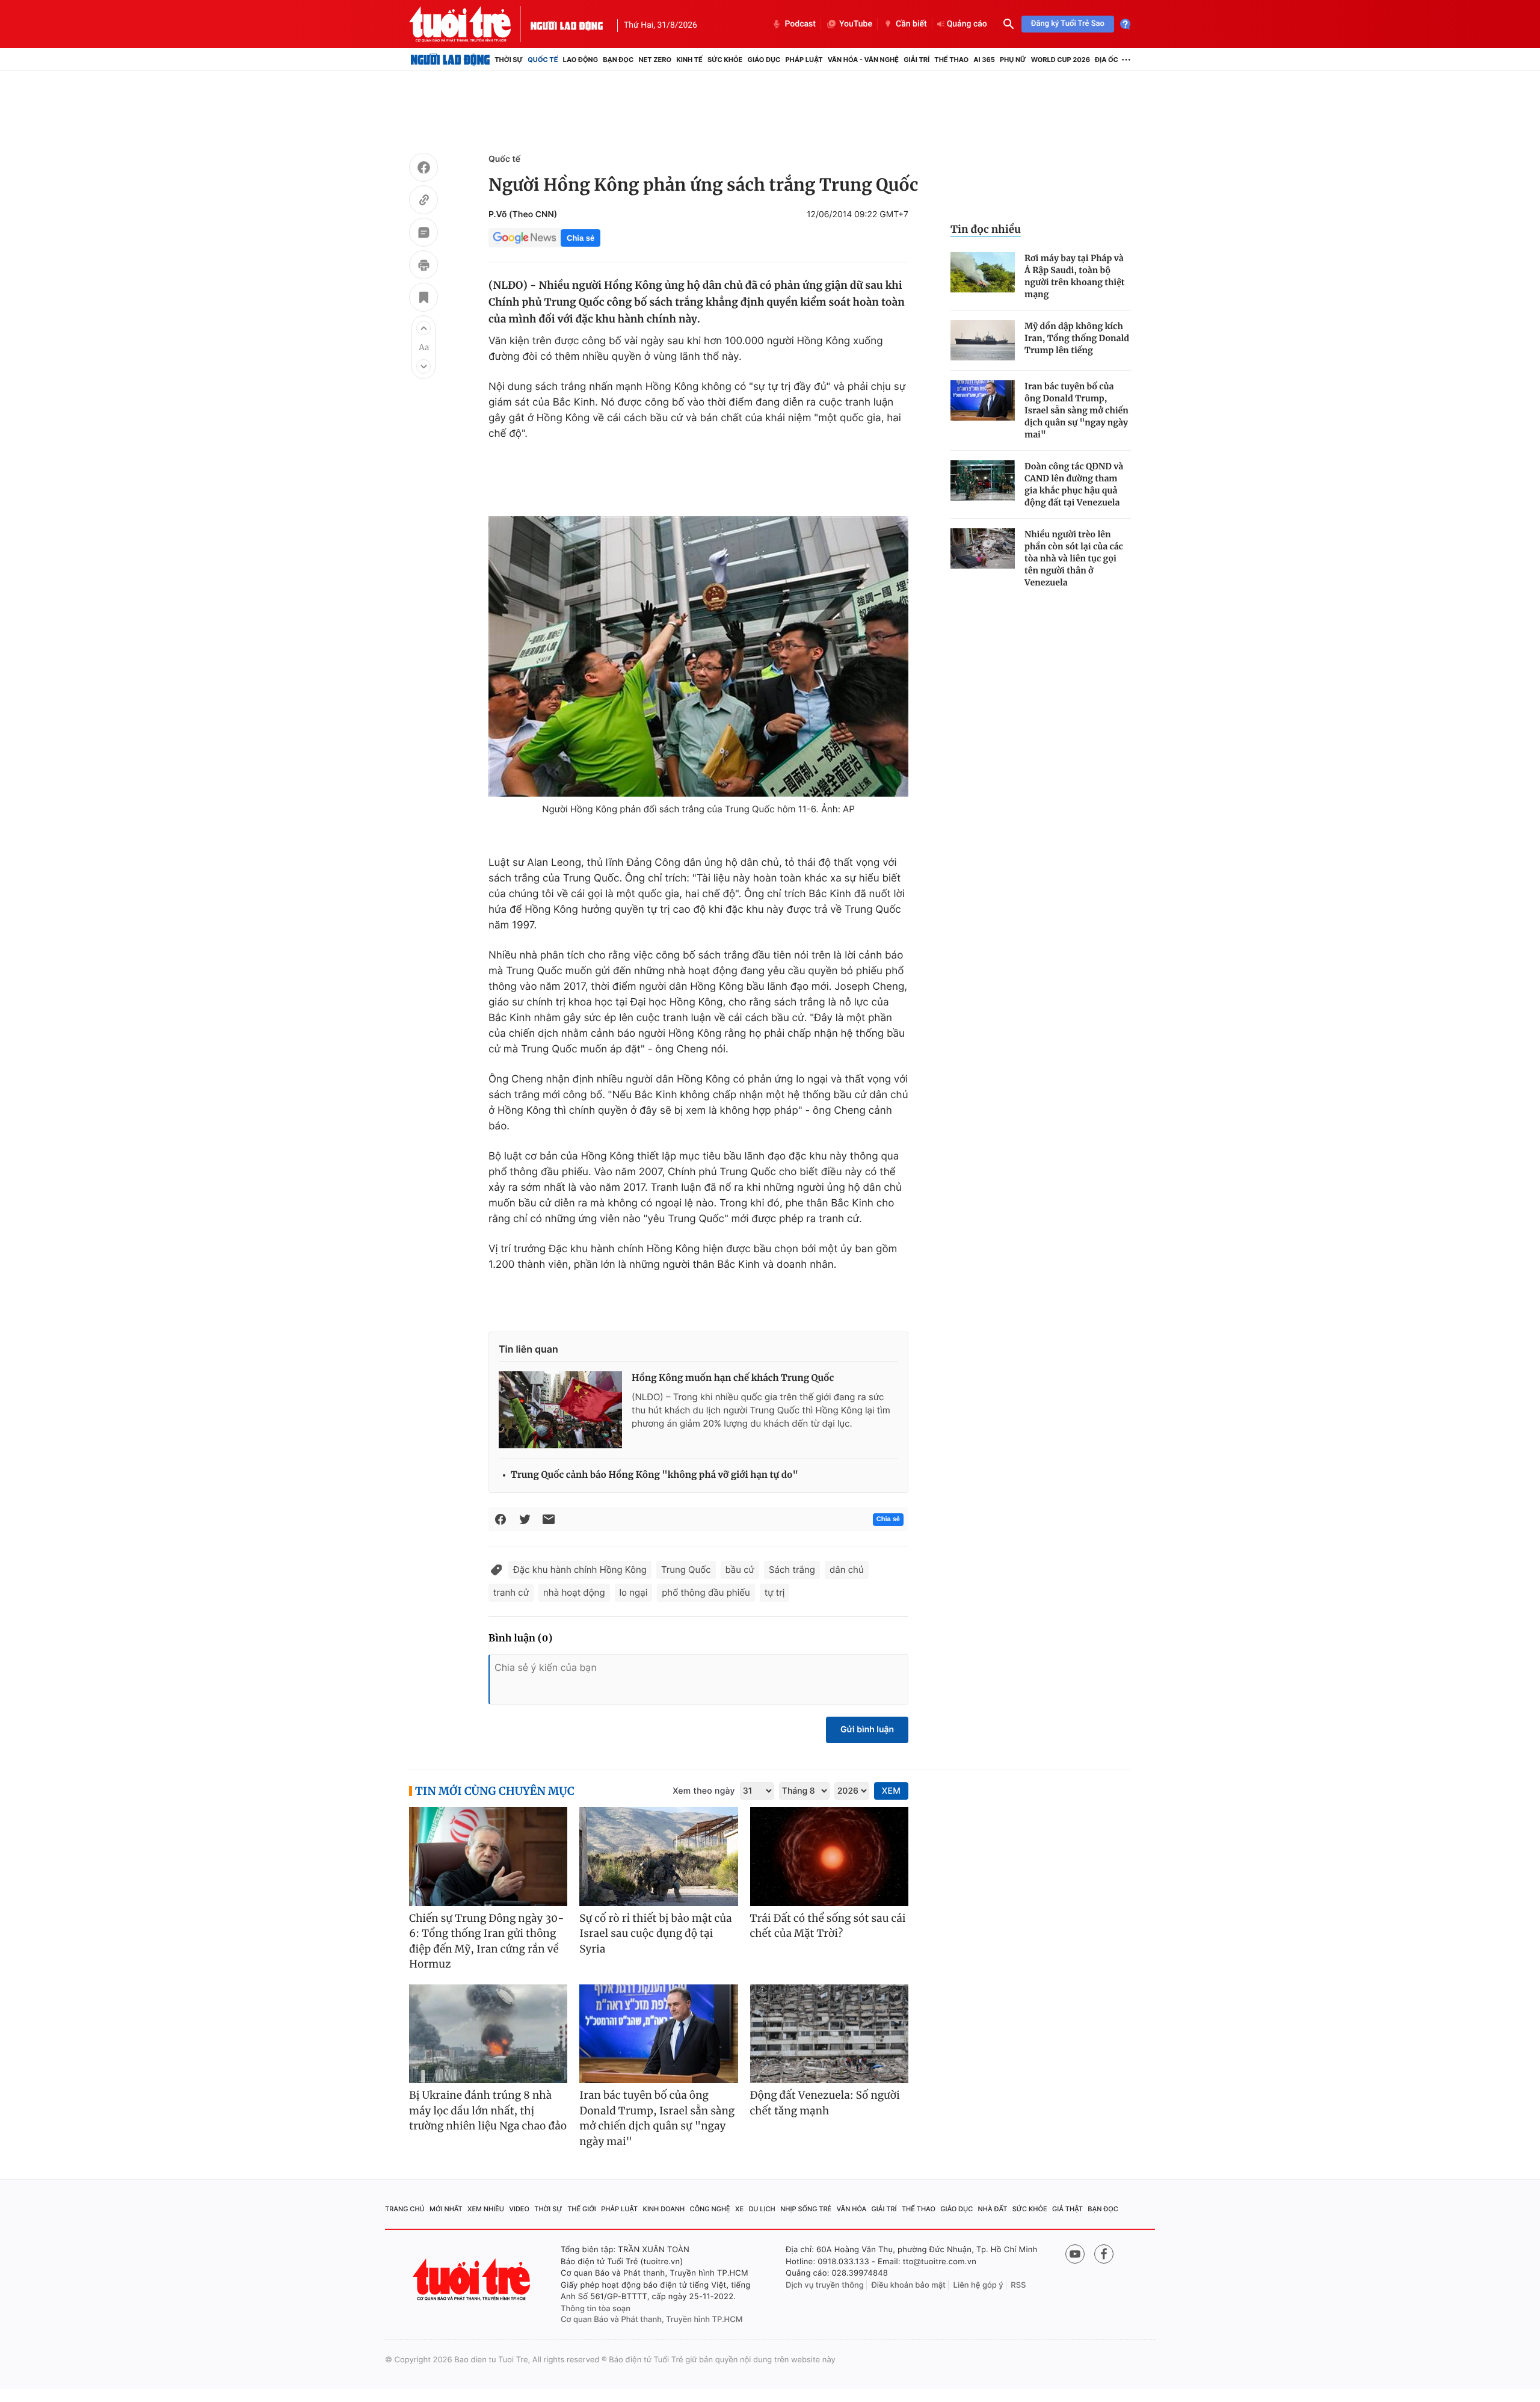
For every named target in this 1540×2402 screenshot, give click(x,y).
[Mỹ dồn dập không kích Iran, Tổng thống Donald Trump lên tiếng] (983, 340)
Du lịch (762, 2209)
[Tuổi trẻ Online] (473, 2280)
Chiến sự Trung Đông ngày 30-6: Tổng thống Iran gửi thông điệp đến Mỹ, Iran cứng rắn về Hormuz (487, 1941)
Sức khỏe (725, 60)
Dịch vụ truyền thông (825, 2285)
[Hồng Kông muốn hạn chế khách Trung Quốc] (560, 1410)
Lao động (581, 60)
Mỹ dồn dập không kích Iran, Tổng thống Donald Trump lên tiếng (1077, 338)
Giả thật (1067, 2209)
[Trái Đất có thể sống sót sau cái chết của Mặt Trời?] (829, 1857)
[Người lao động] (567, 24)
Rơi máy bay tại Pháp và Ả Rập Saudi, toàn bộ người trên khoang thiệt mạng (1075, 276)
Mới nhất (446, 2209)
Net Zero (655, 60)
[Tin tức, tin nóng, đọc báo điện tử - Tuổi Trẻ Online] (470, 24)
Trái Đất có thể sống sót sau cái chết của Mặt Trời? (828, 1926)
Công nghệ (710, 2209)
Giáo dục (764, 60)
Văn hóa (852, 2209)
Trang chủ (405, 2209)
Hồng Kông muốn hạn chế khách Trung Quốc (733, 1378)
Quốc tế (543, 60)
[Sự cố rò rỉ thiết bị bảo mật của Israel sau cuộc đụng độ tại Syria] (658, 1857)
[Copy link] (423, 202)
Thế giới (582, 2209)
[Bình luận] (423, 234)
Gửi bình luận (867, 1730)
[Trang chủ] (450, 60)
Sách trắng (792, 1570)
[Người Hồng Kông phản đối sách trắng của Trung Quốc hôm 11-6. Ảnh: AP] (698, 656)
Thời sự (509, 60)
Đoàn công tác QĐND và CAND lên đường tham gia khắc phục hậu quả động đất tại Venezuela (1074, 484)
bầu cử (740, 1570)
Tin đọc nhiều (986, 229)
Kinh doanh (664, 2209)
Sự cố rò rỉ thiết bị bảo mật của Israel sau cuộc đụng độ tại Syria (655, 1934)
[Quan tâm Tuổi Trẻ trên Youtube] (1075, 2254)
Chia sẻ (581, 238)
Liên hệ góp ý (978, 2285)
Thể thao (951, 60)
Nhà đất (993, 2209)
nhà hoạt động (574, 1592)
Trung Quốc (686, 1570)
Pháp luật (804, 60)
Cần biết (911, 24)
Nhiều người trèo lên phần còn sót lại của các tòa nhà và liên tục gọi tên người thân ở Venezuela (1074, 558)
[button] (423, 328)
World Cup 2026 (1061, 60)
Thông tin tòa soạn (596, 2309)
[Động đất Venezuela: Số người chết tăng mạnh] (829, 2034)
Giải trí (916, 60)
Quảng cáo (967, 24)
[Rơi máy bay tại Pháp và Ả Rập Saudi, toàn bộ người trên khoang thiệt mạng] (983, 272)
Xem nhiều (486, 2209)
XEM (891, 1791)
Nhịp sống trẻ (806, 2209)
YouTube (856, 24)
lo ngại (634, 1592)
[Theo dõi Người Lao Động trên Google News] (525, 238)
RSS (1018, 2285)
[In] (423, 267)
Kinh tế (689, 60)
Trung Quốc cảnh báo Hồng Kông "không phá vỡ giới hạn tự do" (654, 1475)
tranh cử (511, 1592)
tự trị (775, 1592)
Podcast (800, 24)
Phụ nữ (1013, 60)
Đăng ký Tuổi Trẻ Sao (1068, 24)
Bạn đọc (618, 60)
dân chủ (847, 1570)
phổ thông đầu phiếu (706, 1592)
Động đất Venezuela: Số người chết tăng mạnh (825, 2103)
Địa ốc (1107, 60)
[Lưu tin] (423, 299)
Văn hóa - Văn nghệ (863, 60)
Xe (739, 2209)
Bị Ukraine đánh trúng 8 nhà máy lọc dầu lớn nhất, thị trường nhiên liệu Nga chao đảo (488, 2110)
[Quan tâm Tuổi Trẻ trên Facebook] (1104, 2254)
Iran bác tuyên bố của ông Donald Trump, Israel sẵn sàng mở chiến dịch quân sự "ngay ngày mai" (1076, 410)
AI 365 (984, 60)
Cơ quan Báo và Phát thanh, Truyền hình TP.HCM (652, 2320)
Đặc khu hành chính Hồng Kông (580, 1570)
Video (519, 2209)
